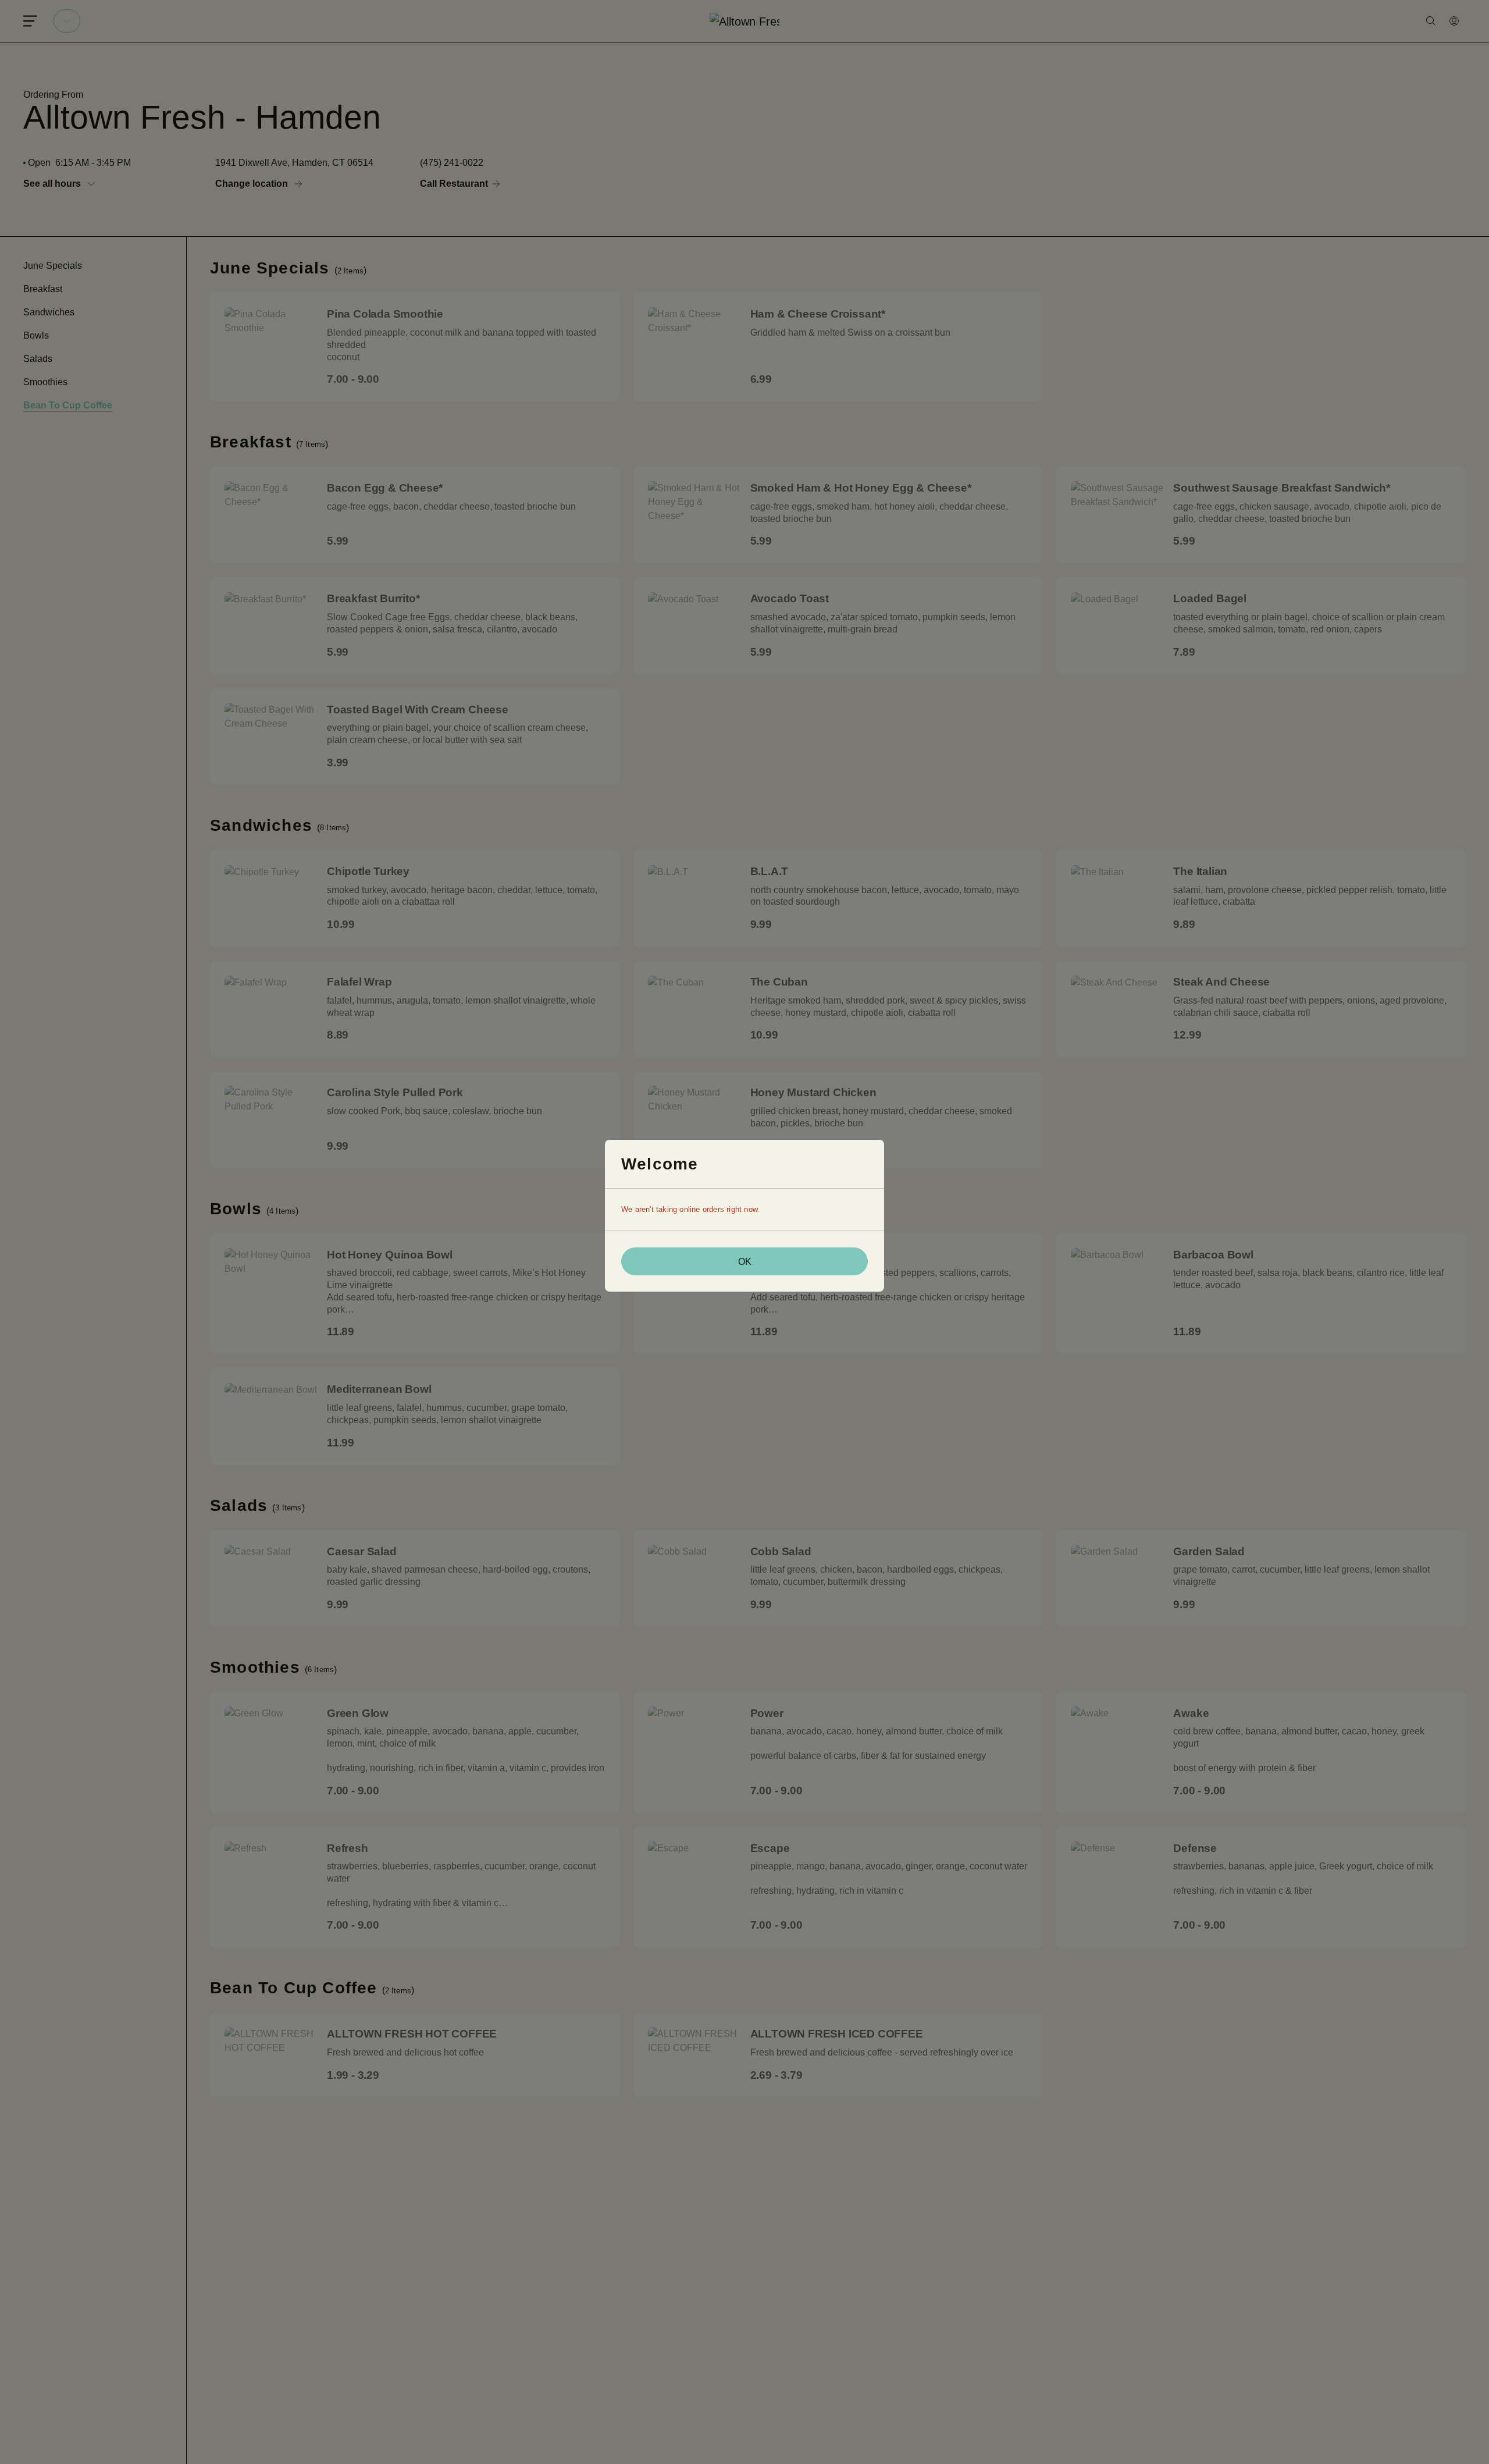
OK (745, 1262)
